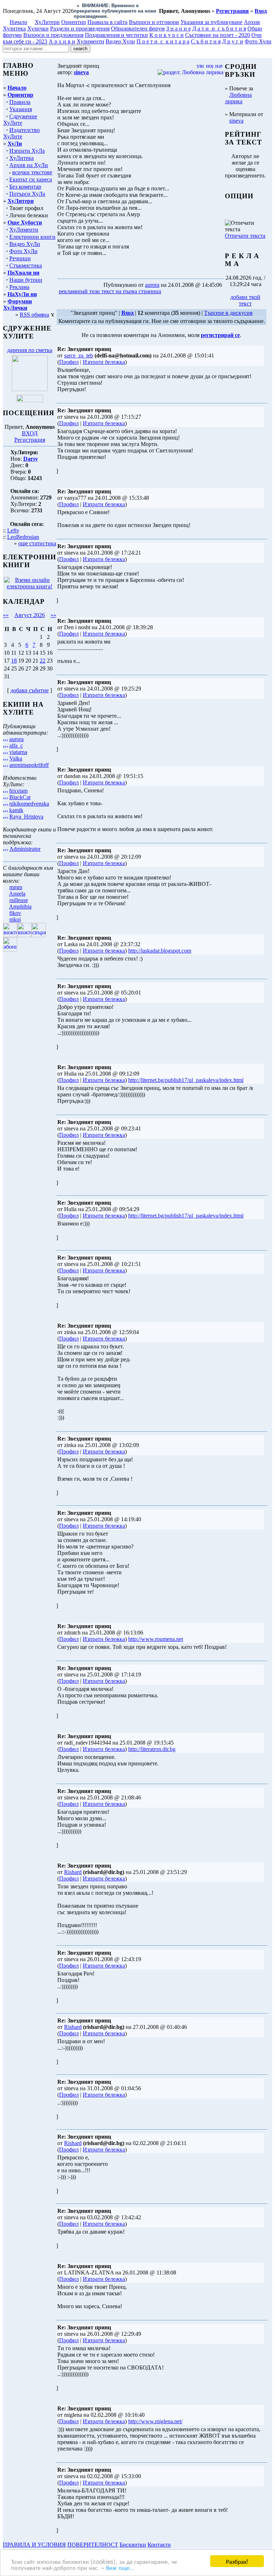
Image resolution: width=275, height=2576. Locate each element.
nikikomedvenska (29, 794)
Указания (21, 100)
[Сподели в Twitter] (203, 282)
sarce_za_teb (79, 346)
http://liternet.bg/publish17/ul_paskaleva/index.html (186, 1071)
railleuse (19, 891)
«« (6, 606)
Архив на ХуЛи (29, 156)
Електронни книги (32, 227)
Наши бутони (26, 271)
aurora (16, 730)
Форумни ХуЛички (18, 295)
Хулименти (90, 32)
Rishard (73, 1863)
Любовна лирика (238, 89)
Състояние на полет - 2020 (218, 26)
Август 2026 (30, 606)
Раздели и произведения (80, 19)
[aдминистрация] (175, 2535)
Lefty (13, 521)
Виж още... (120, 2567)
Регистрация (30, 430)
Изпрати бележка (104, 353)
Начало (18, 13)
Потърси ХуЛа (27, 184)
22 (43, 651)
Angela (17, 884)
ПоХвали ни (23, 263)
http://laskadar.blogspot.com (160, 941)
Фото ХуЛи (23, 242)
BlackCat (20, 788)
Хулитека (14, 19)
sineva (236, 111)
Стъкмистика (26, 256)
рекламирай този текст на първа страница (110, 282)
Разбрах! (237, 2561)
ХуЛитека (21, 149)
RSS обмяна (34, 305)
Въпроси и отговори (154, 13)
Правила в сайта (107, 13)
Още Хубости (25, 213)
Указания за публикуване (211, 13)
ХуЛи (15, 134)
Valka (16, 749)
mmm (16, 878)
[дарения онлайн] (30, 391)
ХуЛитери (47, 13)
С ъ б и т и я (206, 32)
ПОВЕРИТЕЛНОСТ (93, 2535)
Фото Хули (258, 32)
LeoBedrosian (23, 528)
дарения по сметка (30, 341)
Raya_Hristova (26, 807)
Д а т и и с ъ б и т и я (219, 19)
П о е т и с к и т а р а (163, 32)
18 (14, 651)
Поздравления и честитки (116, 26)
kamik (16, 801)
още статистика (37, 534)
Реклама (19, 278)
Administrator (25, 839)
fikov (15, 904)
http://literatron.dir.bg (152, 1740)
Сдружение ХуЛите (20, 110)
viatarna (18, 743)
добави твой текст (245, 291)
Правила (20, 93)
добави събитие (30, 681)
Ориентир (20, 86)
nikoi (15, 910)
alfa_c (16, 736)
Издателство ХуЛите (21, 124)
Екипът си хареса (31, 170)
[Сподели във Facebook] (176, 282)
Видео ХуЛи (25, 235)
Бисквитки (133, 2535)
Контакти (159, 2535)
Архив (252, 13)
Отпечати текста (245, 226)
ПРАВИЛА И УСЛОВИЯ (34, 2535)
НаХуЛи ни (22, 285)
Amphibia (20, 897)
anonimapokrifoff (29, 756)
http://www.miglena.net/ (155, 2412)
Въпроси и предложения (53, 26)
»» (53, 606)
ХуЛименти (24, 220)
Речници (20, 249)
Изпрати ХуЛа (27, 141)
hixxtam (18, 781)
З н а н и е (178, 19)
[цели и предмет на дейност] (30, 380)
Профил (69, 353)
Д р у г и (233, 32)
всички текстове (32, 163)
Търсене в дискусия (228, 303)
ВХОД (30, 424)
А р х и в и (62, 32)
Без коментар (25, 177)
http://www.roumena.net (156, 1630)
